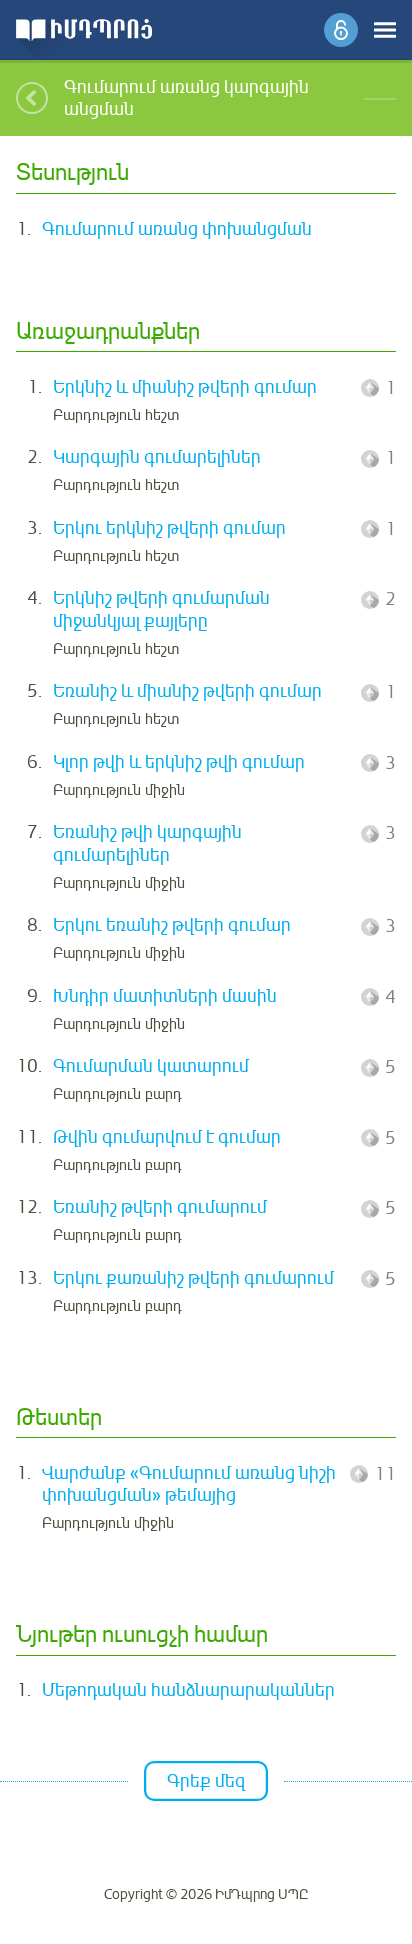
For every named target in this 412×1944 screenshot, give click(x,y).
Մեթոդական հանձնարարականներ (188, 1690)
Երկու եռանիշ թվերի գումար (172, 925)
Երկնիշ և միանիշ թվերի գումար (185, 387)
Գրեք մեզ (206, 1781)
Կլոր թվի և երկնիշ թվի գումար (179, 762)
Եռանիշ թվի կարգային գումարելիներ (147, 843)
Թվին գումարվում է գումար (167, 1137)
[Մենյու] (385, 30)
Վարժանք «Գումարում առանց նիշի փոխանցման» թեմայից (189, 1484)
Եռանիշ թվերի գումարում (160, 1207)
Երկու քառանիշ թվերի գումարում (193, 1278)
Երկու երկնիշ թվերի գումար (169, 528)
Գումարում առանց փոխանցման (177, 229)
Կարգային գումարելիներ (157, 457)
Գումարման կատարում (151, 1066)
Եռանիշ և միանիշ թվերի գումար (187, 691)
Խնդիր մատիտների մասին (165, 996)
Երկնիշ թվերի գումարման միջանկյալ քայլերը (161, 609)
